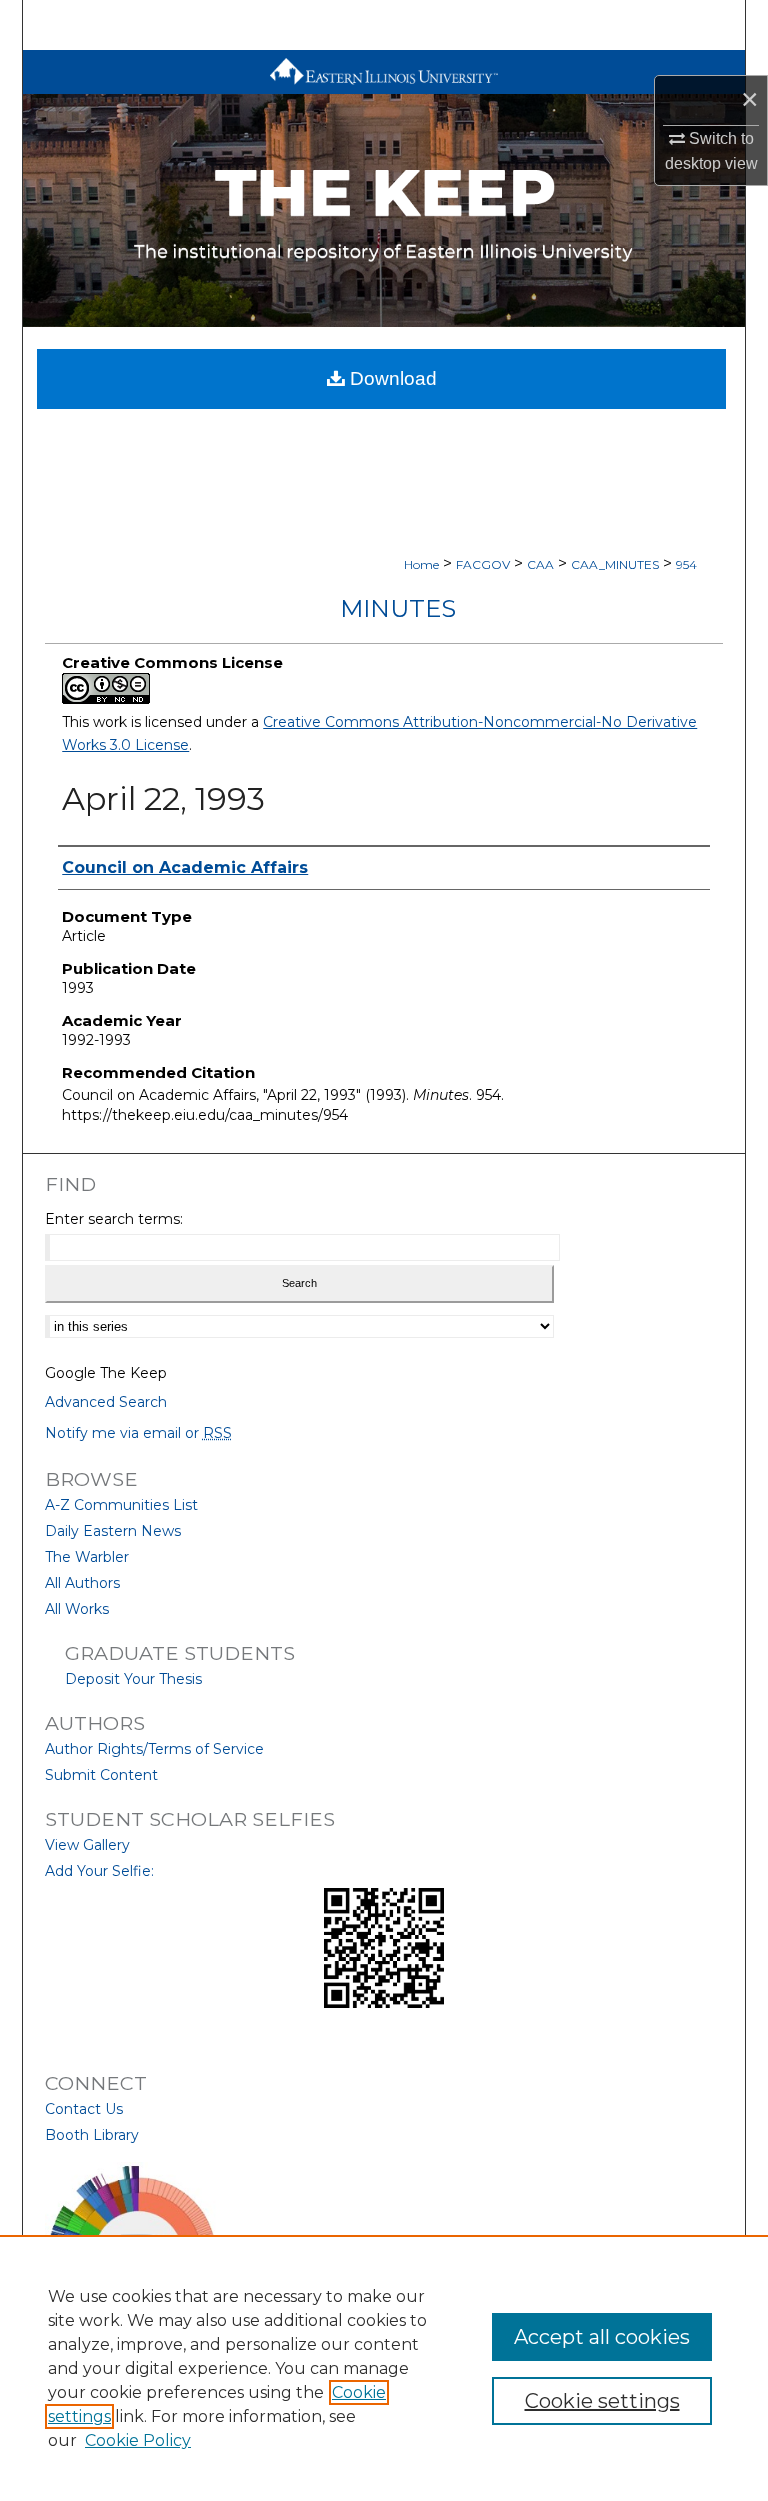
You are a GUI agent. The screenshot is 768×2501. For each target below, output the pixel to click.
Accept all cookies (602, 2337)
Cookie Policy (138, 2440)
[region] (384, 2368)
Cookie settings (602, 2401)
